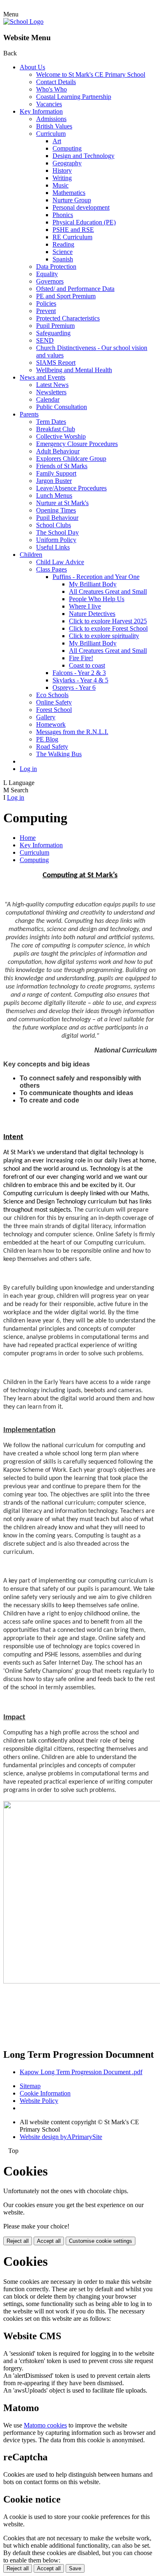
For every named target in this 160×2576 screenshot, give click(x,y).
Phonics (63, 215)
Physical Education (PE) (84, 222)
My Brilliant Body (93, 584)
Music (61, 185)
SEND (45, 340)
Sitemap (30, 2086)
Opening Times (56, 510)
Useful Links (53, 547)
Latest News (52, 385)
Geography (67, 163)
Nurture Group (72, 200)
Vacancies (49, 104)
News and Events (42, 377)
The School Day (57, 532)
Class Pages (51, 569)
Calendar (48, 399)
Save (75, 2568)
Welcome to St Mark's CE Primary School (91, 74)
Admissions (51, 119)
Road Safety (52, 747)
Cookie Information (45, 2093)
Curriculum (51, 134)
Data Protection (56, 267)
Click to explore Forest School (108, 628)
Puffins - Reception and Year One (96, 577)
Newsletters (51, 392)
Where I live (85, 606)
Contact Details (56, 82)
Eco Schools (52, 695)
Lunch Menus (54, 495)
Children (31, 555)
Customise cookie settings (101, 2241)
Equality (47, 274)
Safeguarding (53, 333)
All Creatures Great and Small (108, 591)
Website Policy (39, 2101)
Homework (51, 724)
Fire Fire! (81, 658)
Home (28, 838)
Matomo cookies (45, 2425)
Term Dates (51, 422)
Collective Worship (61, 436)
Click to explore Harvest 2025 (108, 621)
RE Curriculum (72, 237)
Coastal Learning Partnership (74, 97)
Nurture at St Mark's (62, 503)
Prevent (46, 311)
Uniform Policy (56, 540)
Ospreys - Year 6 (74, 687)
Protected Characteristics (68, 318)
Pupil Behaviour (57, 518)
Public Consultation (62, 407)
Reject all (18, 2241)
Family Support (56, 473)
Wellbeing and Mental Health (74, 370)
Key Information (41, 111)
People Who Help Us (97, 599)
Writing (62, 178)
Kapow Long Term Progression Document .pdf (81, 2072)
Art (57, 141)
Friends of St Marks (62, 466)
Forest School (54, 710)
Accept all (49, 2241)
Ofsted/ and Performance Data (75, 289)
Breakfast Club (56, 429)
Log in (28, 769)
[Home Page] (23, 22)
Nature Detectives (92, 614)
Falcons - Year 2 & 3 (79, 673)
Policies (46, 303)
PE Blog (47, 739)
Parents (29, 414)
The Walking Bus (59, 754)
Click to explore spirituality (104, 636)
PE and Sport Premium (66, 296)
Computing (67, 148)
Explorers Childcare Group (71, 459)
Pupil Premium (55, 326)
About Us (32, 67)
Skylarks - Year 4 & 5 (80, 680)
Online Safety (54, 702)
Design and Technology (83, 156)
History (62, 170)
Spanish (63, 259)
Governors (50, 281)
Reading (63, 244)
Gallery (46, 717)
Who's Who (51, 89)
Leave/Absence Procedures (71, 488)
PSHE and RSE (73, 230)
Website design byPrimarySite (61, 2137)
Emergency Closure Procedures (77, 444)
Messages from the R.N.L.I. (72, 732)
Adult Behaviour (58, 451)
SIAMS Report (56, 363)
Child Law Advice (60, 562)
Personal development (81, 207)
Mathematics (69, 193)
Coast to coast (87, 665)
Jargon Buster (54, 481)
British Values (54, 126)
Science (63, 252)
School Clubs (54, 525)
